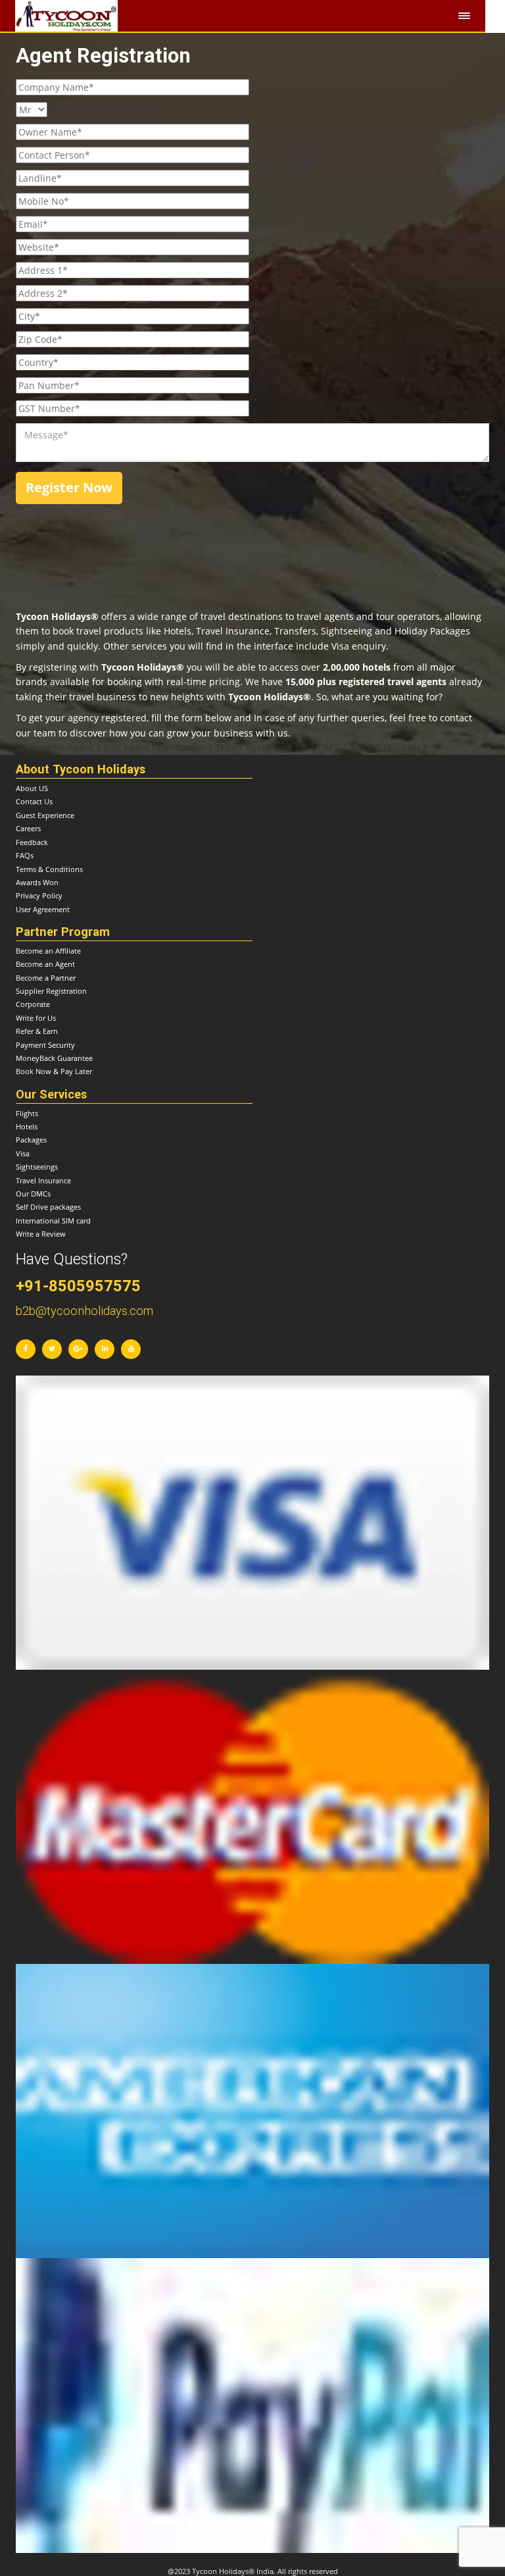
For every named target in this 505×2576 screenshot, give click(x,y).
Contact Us (34, 801)
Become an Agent (45, 964)
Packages (31, 1140)
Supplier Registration (51, 991)
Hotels (27, 1126)
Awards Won (37, 882)
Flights (27, 1113)
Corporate (33, 1004)
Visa (23, 1153)
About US (32, 788)
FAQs (25, 855)
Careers (28, 828)
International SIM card (53, 1221)
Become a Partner (46, 978)
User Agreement (43, 909)
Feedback (32, 842)
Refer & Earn (37, 1031)
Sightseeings (37, 1167)
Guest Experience (45, 815)
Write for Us (36, 1018)
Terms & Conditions (49, 869)
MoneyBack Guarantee (54, 1058)
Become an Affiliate (48, 951)
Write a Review (41, 1234)
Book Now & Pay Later (54, 1071)
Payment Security (45, 1045)
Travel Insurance (43, 1180)
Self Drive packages (48, 1207)
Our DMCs (33, 1194)
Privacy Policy (39, 895)
